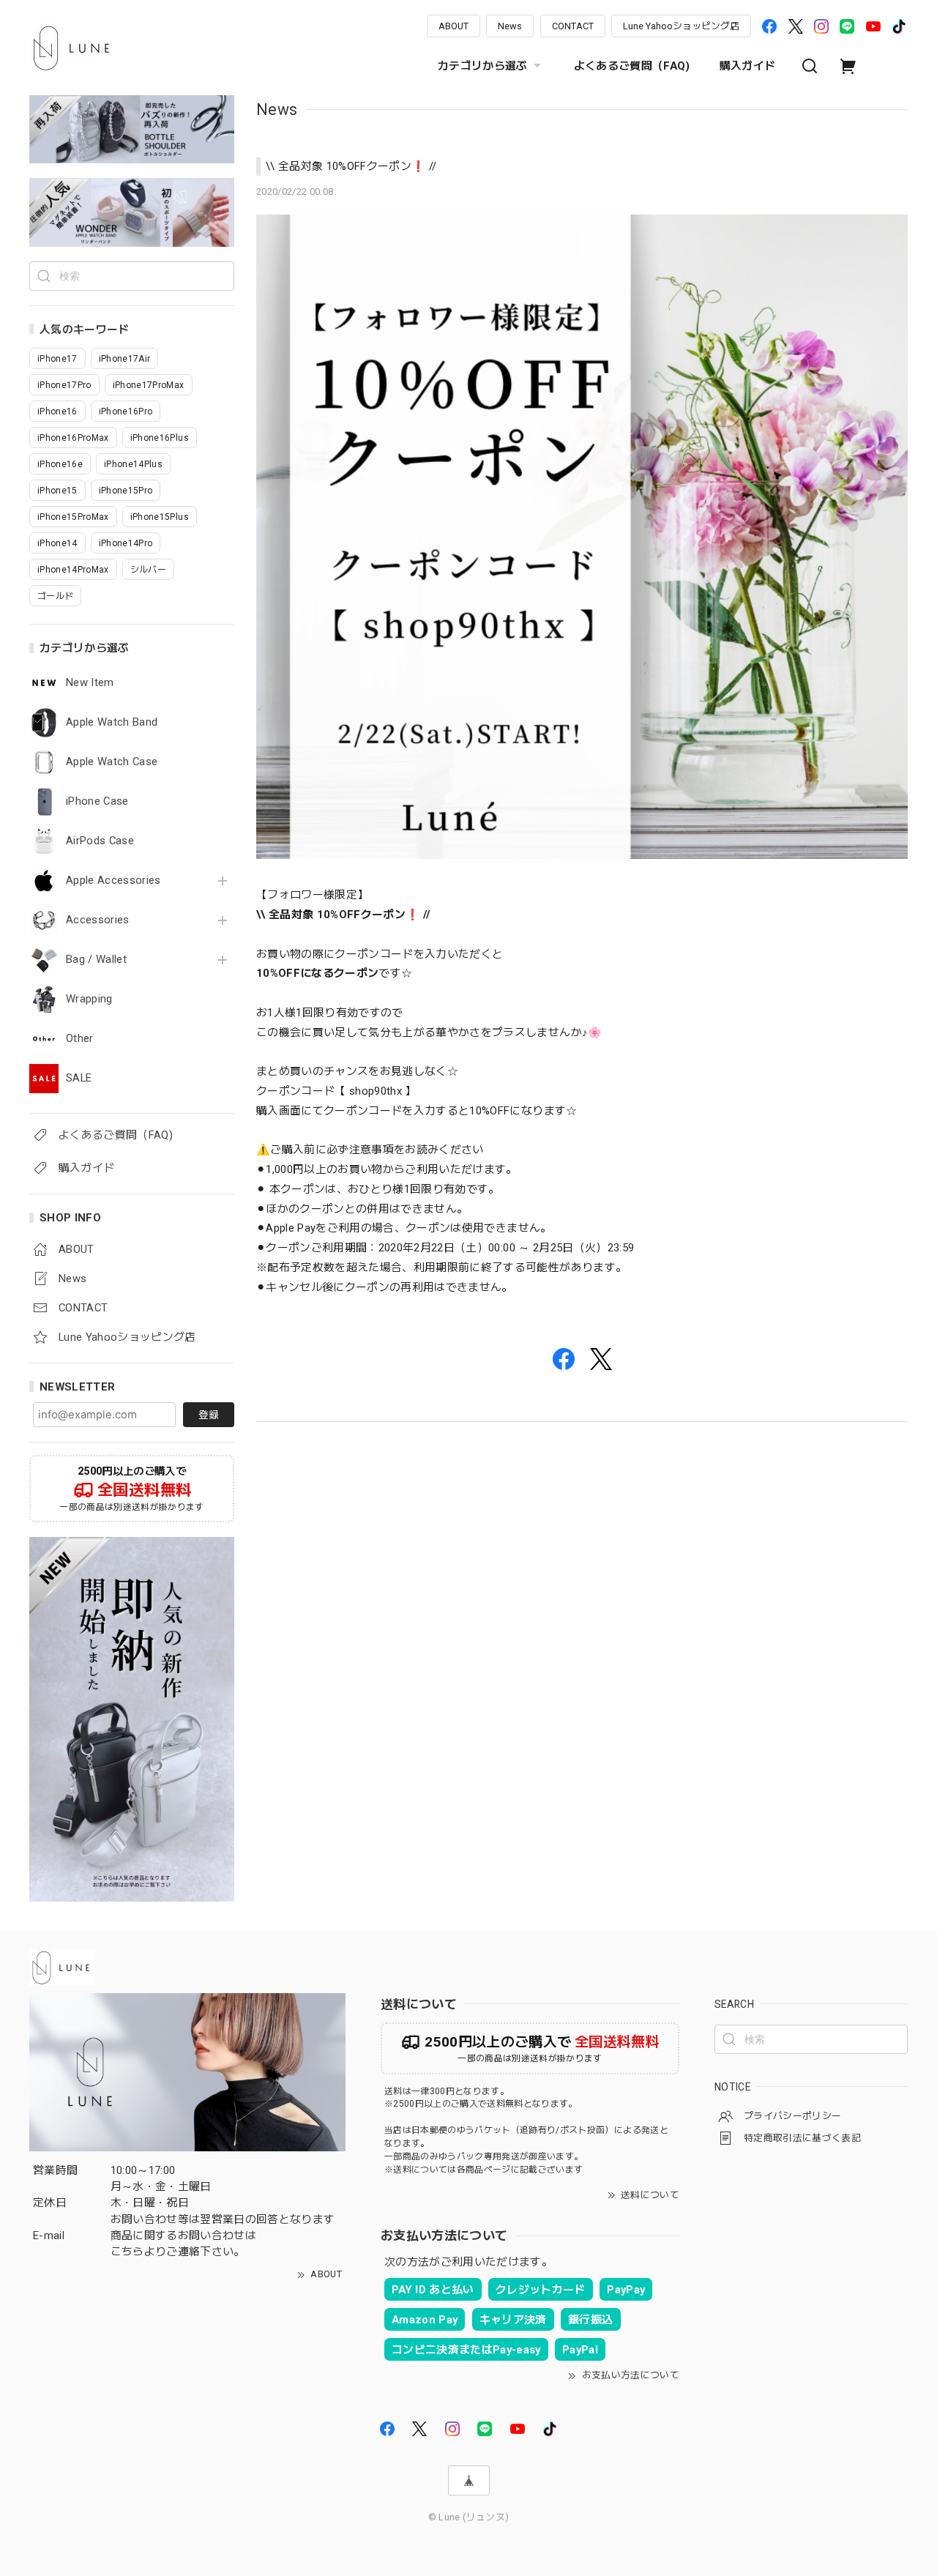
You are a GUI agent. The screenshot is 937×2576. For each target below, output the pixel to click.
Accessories (98, 920)
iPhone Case (97, 801)
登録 (209, 1415)
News (510, 26)
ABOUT (453, 26)
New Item (90, 683)
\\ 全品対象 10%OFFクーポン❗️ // (351, 166)
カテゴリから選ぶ (483, 66)
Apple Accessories (113, 881)
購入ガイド (748, 66)
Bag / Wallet (96, 960)
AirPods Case (100, 841)
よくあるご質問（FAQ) (632, 66)
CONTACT (573, 26)
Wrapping (89, 999)
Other (80, 1039)
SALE (79, 1078)
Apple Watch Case (112, 762)
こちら (127, 2252)
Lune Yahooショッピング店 (681, 26)
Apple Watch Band (112, 722)
